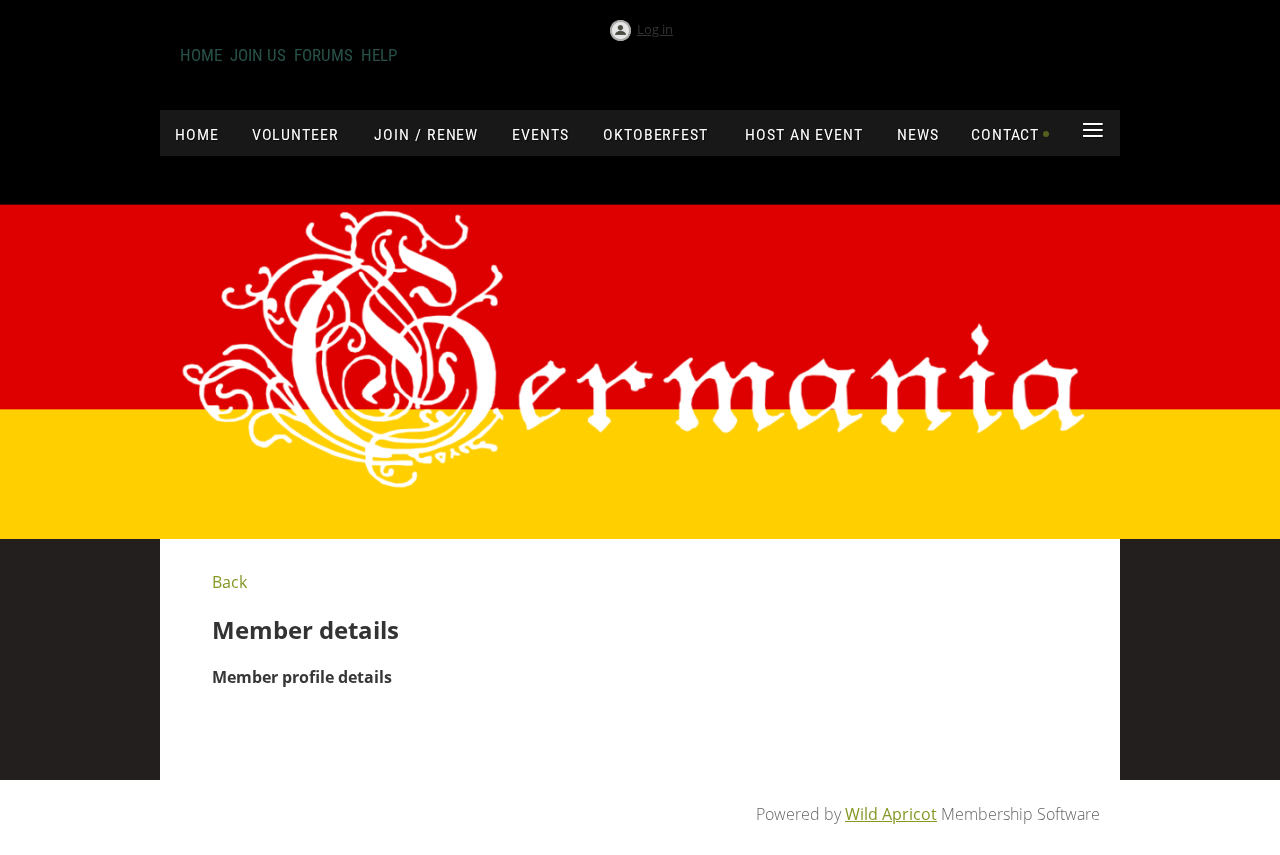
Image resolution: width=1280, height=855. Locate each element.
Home (201, 55)
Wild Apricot (891, 814)
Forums (323, 55)
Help (379, 55)
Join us (258, 55)
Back (229, 582)
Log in (655, 29)
